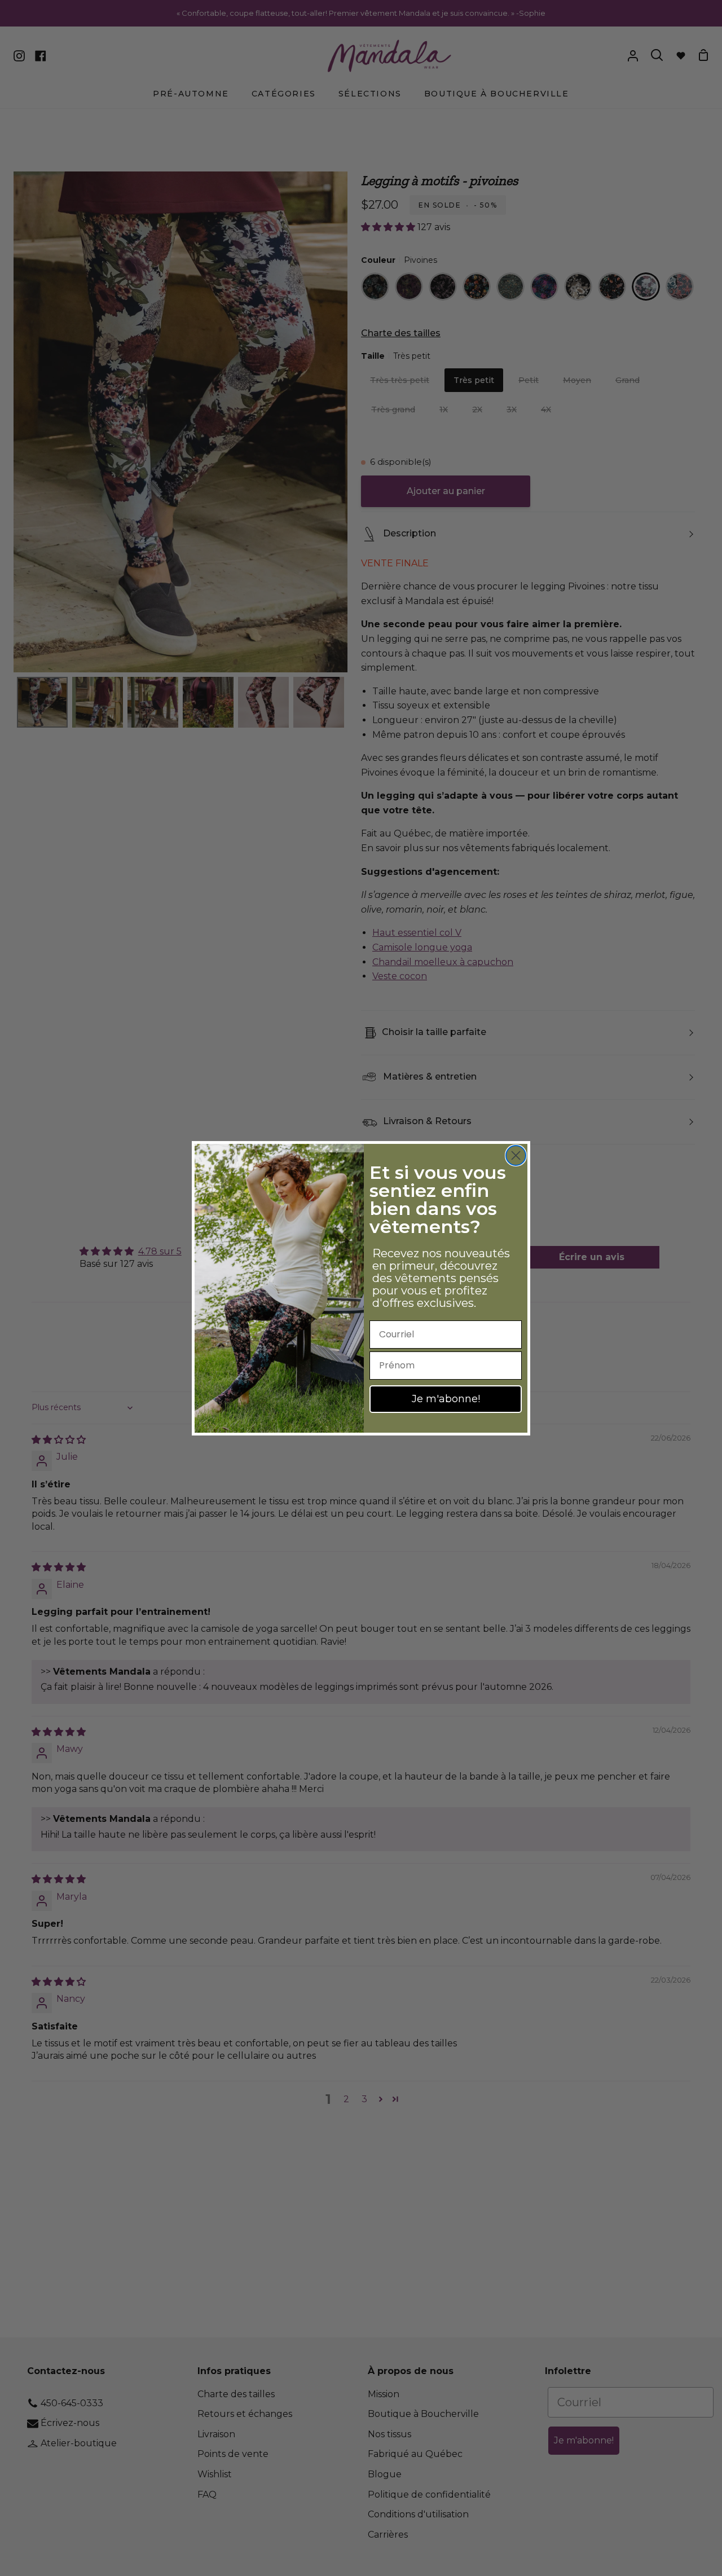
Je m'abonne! (446, 1399)
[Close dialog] (516, 1155)
